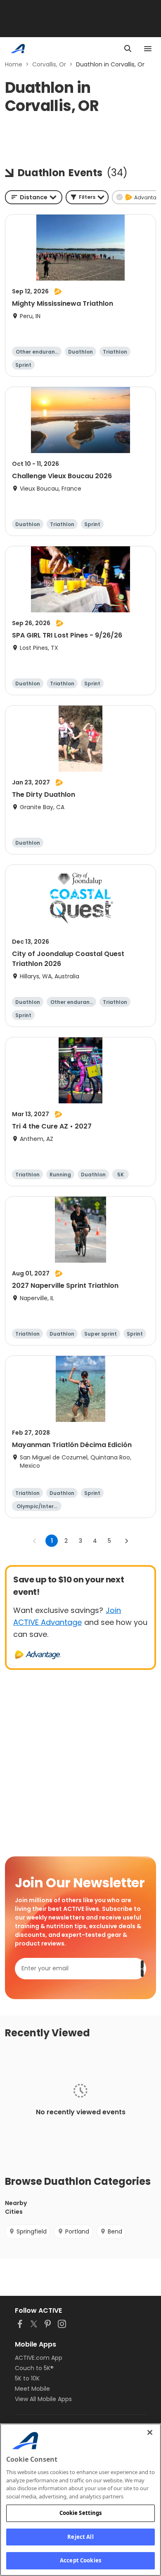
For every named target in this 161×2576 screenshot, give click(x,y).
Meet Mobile (32, 2389)
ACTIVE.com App (39, 2358)
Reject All (80, 2537)
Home (14, 64)
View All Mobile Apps (43, 2399)
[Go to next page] (126, 1541)
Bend (115, 2231)
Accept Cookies (80, 2560)
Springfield (32, 2231)
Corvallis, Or (49, 64)
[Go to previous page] (35, 1541)
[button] (87, 197)
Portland (77, 2231)
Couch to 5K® (34, 2368)
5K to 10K (27, 2378)
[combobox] (34, 197)
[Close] (150, 2432)
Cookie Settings (81, 2513)
